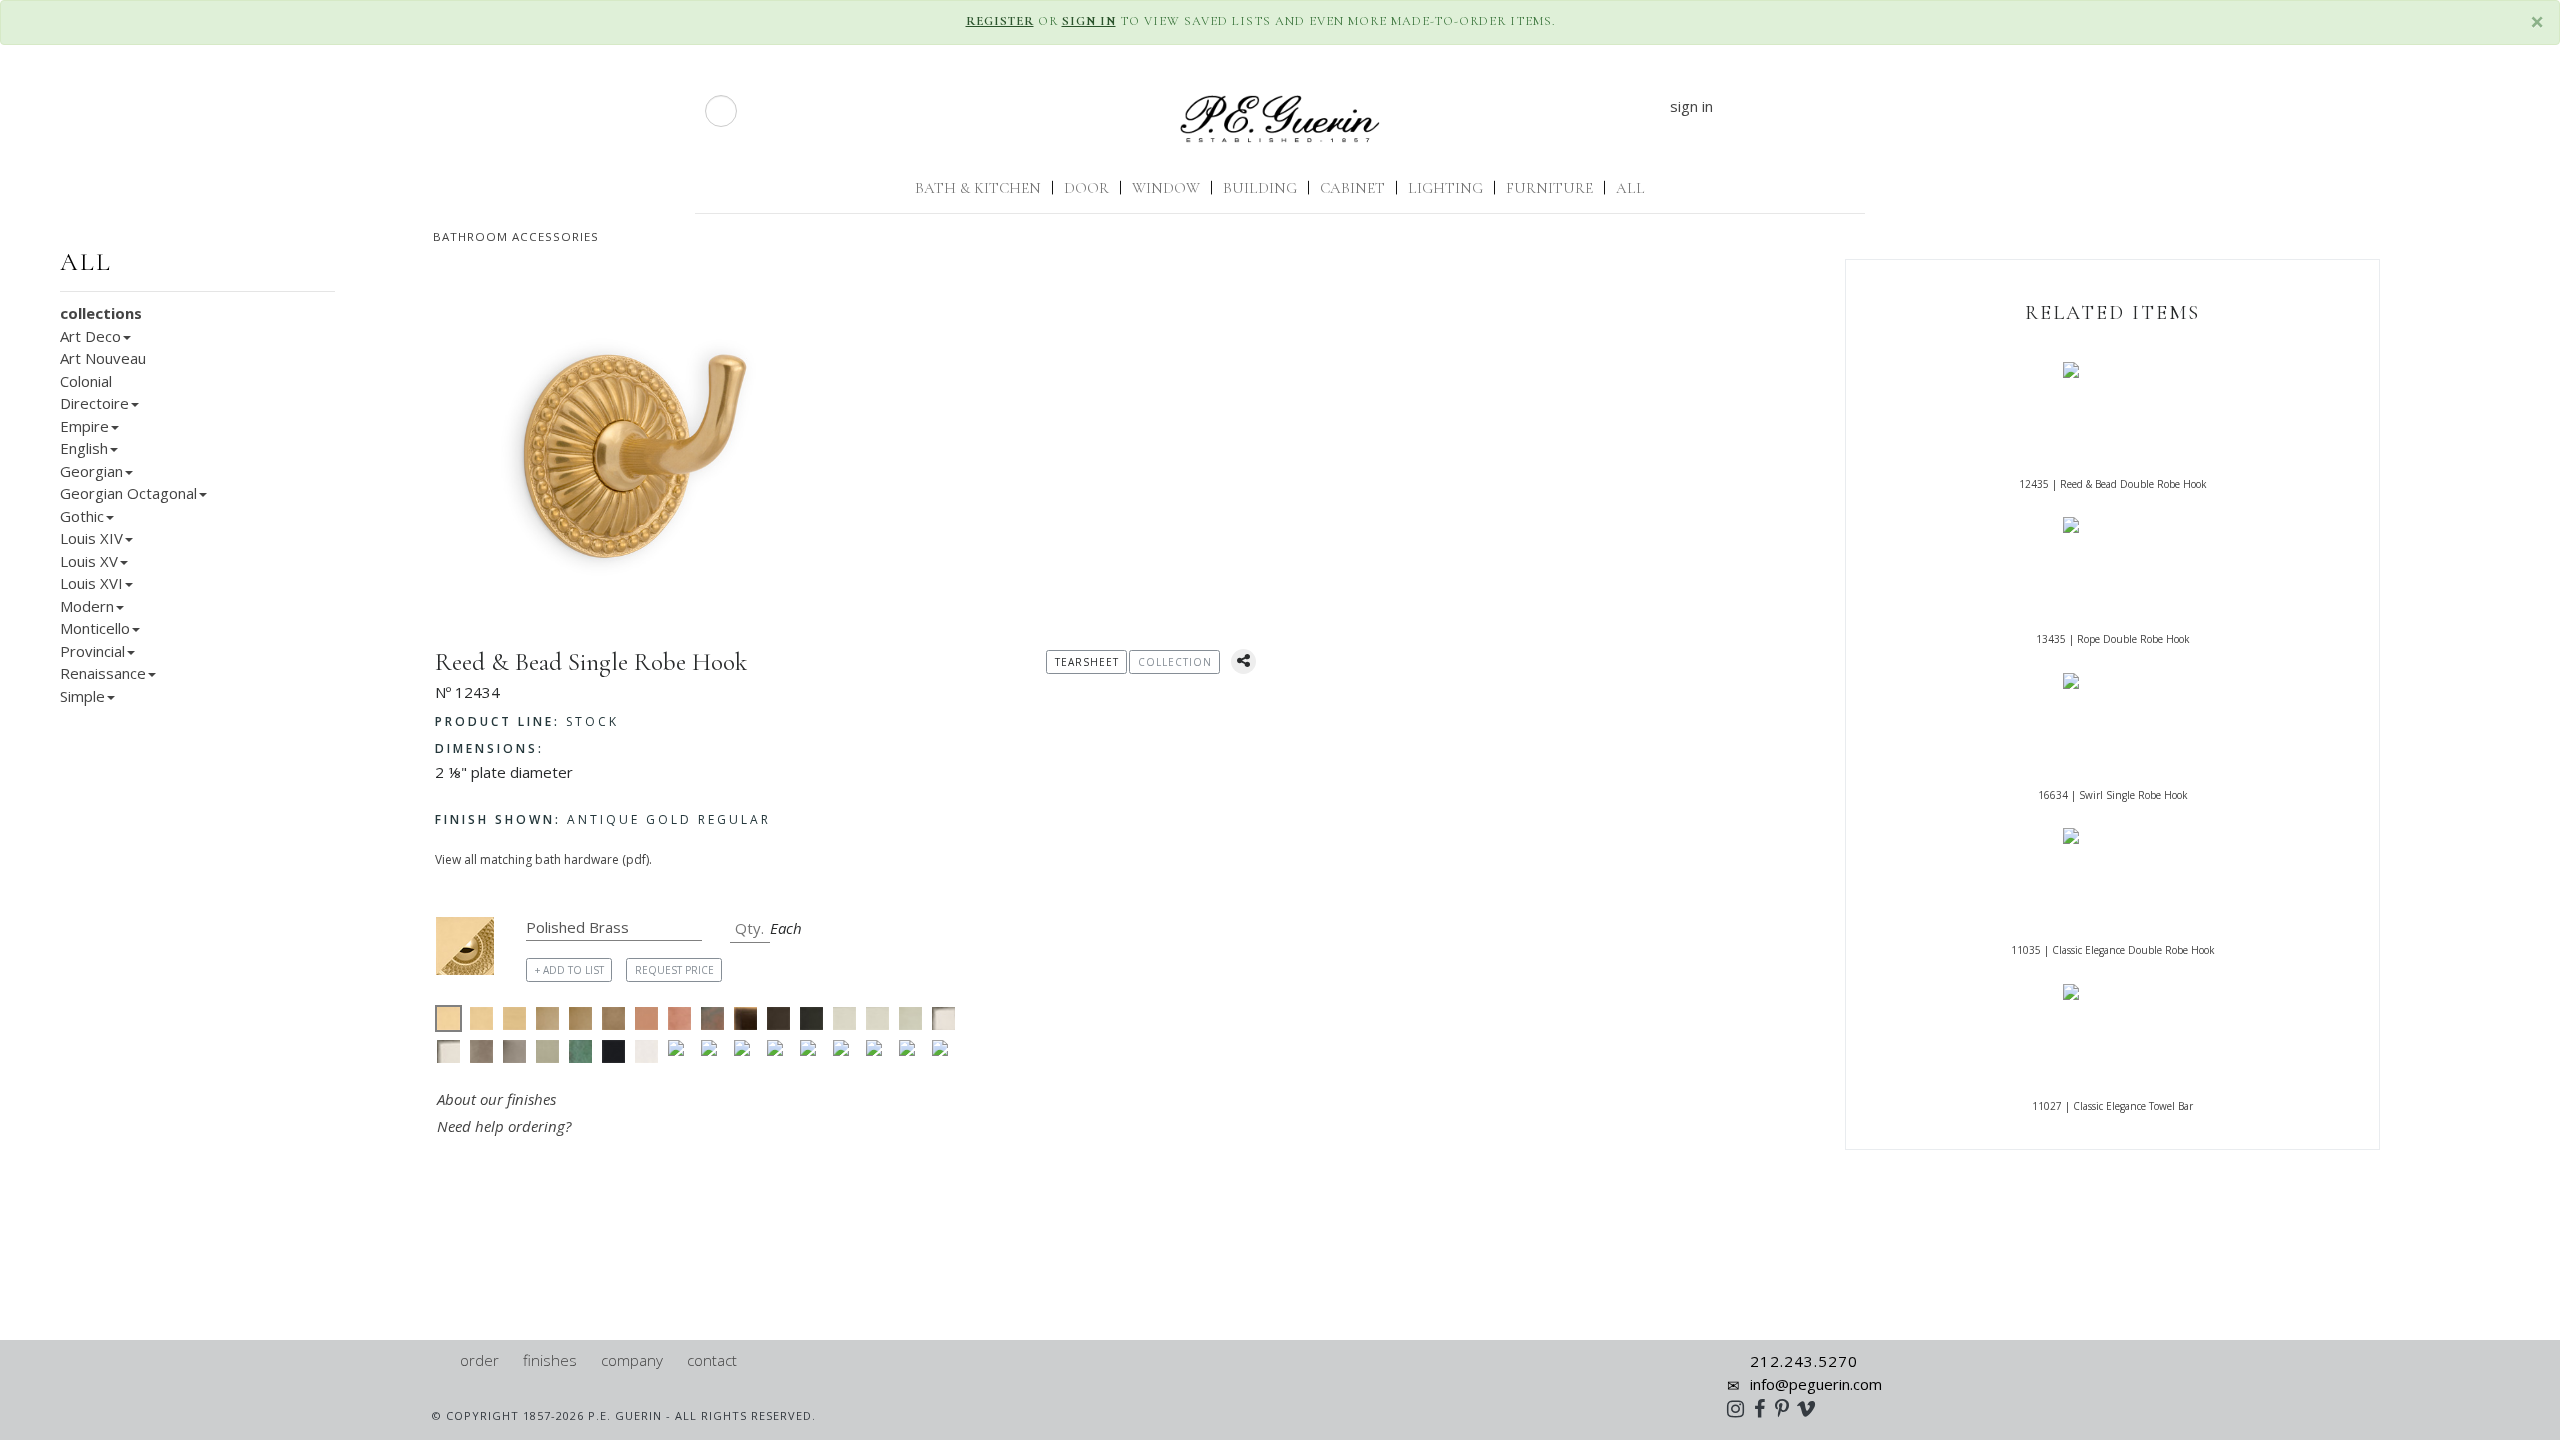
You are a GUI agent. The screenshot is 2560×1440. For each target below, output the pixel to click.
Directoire (94, 403)
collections (101, 313)
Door (1086, 188)
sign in (1691, 106)
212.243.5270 (1804, 1361)
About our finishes (496, 1099)
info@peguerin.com (1816, 1384)
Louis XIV (91, 538)
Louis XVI (91, 583)
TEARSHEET (1087, 662)
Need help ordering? (506, 1126)
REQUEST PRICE (674, 970)
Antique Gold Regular (603, 819)
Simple (82, 696)
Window (1166, 188)
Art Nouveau (103, 358)
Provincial (92, 651)
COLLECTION (1175, 662)
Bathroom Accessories (516, 236)
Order (479, 1360)
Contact (712, 1360)
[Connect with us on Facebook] (1764, 1408)
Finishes (550, 1360)
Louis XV (89, 561)
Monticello (95, 628)
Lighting (1445, 188)
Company (632, 1360)
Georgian (91, 471)
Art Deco (90, 336)
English (84, 448)
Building (1260, 188)
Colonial (86, 381)
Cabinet (1352, 188)
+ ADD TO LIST (569, 970)
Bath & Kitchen (978, 188)
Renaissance (103, 673)
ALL (1630, 188)
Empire (84, 426)
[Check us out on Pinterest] (1787, 1408)
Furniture (1549, 188)
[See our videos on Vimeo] (1812, 1408)
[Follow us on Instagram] (1740, 1408)
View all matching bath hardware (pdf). (543, 859)
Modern (87, 606)
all (86, 262)
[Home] (439, 1360)
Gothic (82, 516)
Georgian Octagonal (128, 493)
